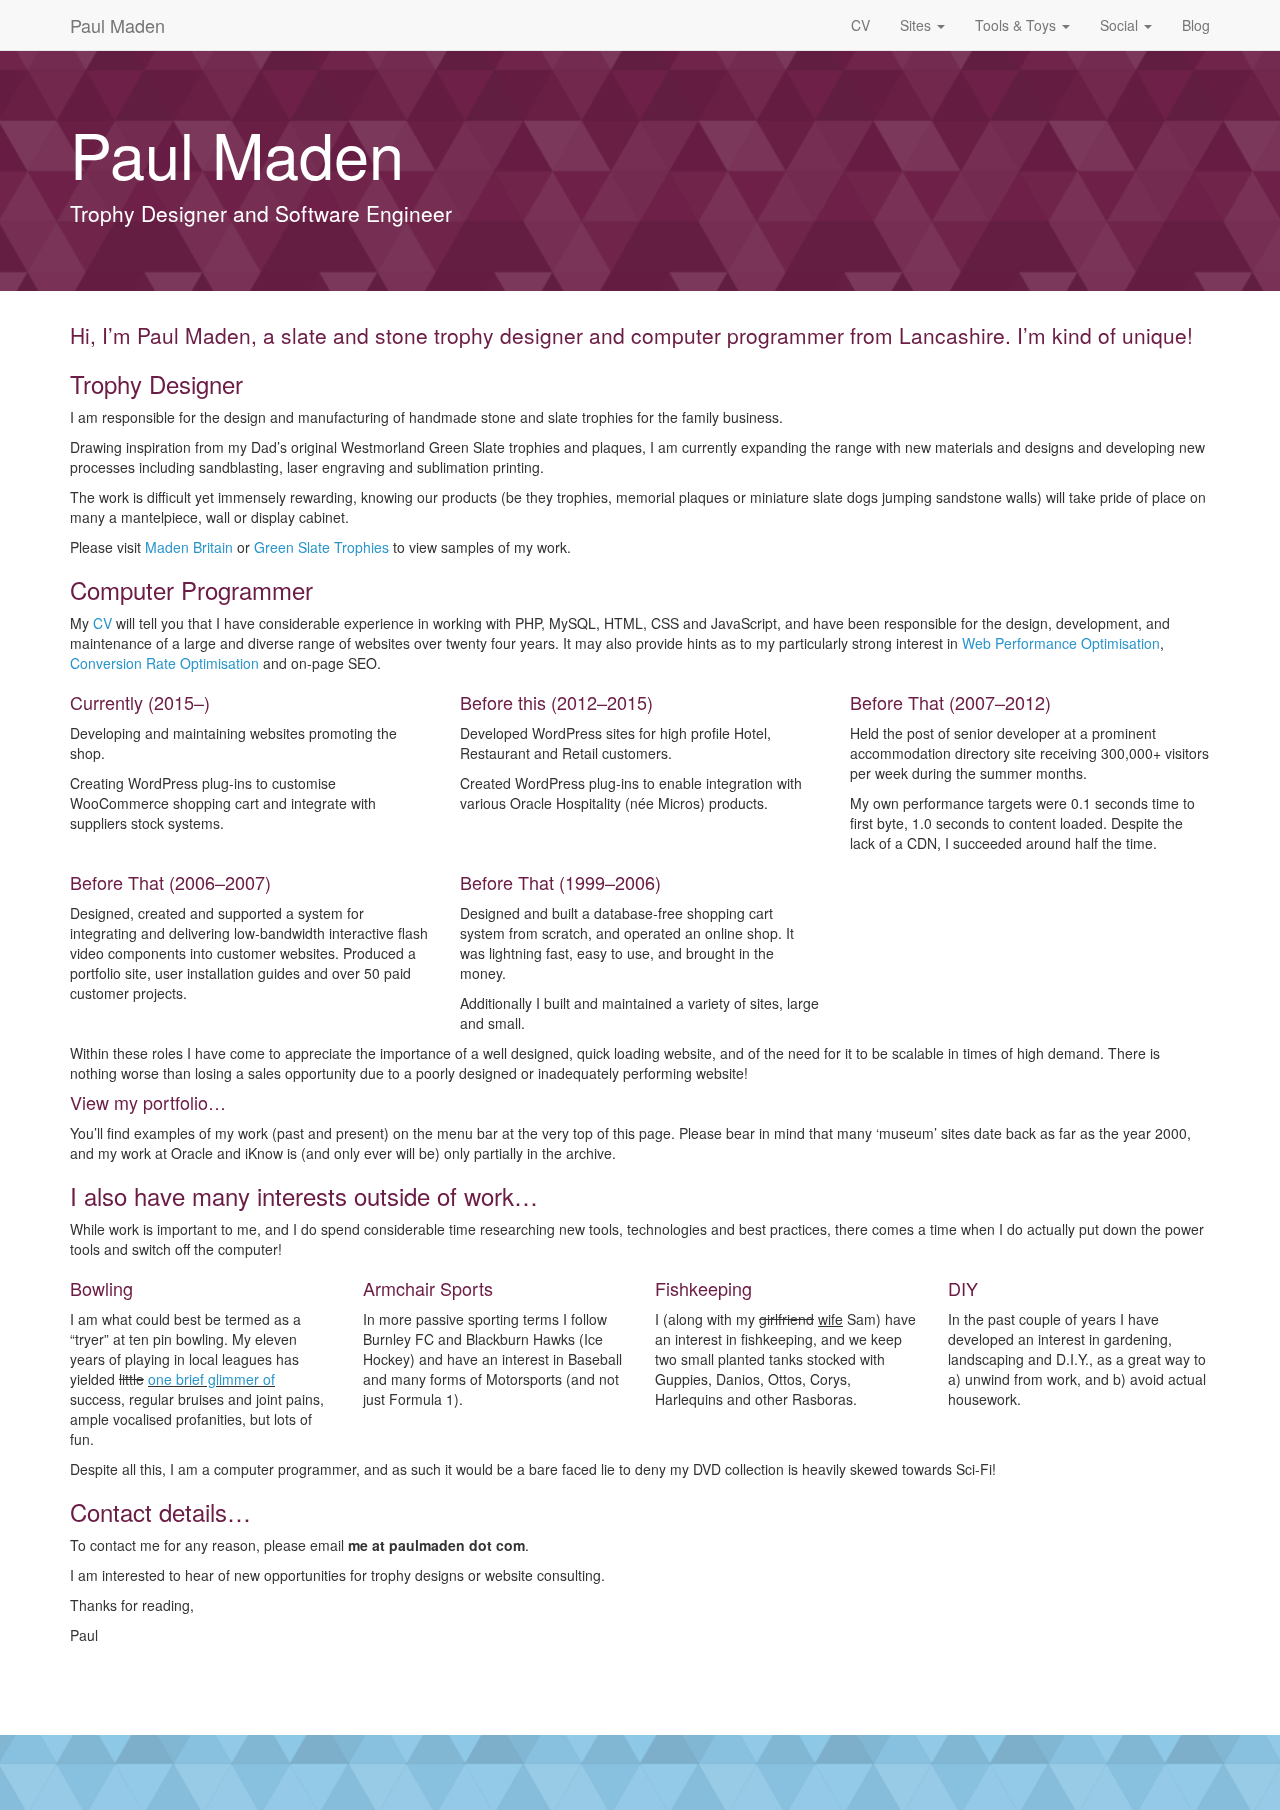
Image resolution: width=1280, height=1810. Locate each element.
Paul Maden (117, 25)
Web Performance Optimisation (1061, 643)
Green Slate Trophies (321, 547)
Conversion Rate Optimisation (164, 663)
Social (1121, 25)
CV (860, 25)
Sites (917, 25)
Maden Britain (189, 547)
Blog (1196, 25)
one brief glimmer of (211, 1379)
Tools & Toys (1017, 25)
